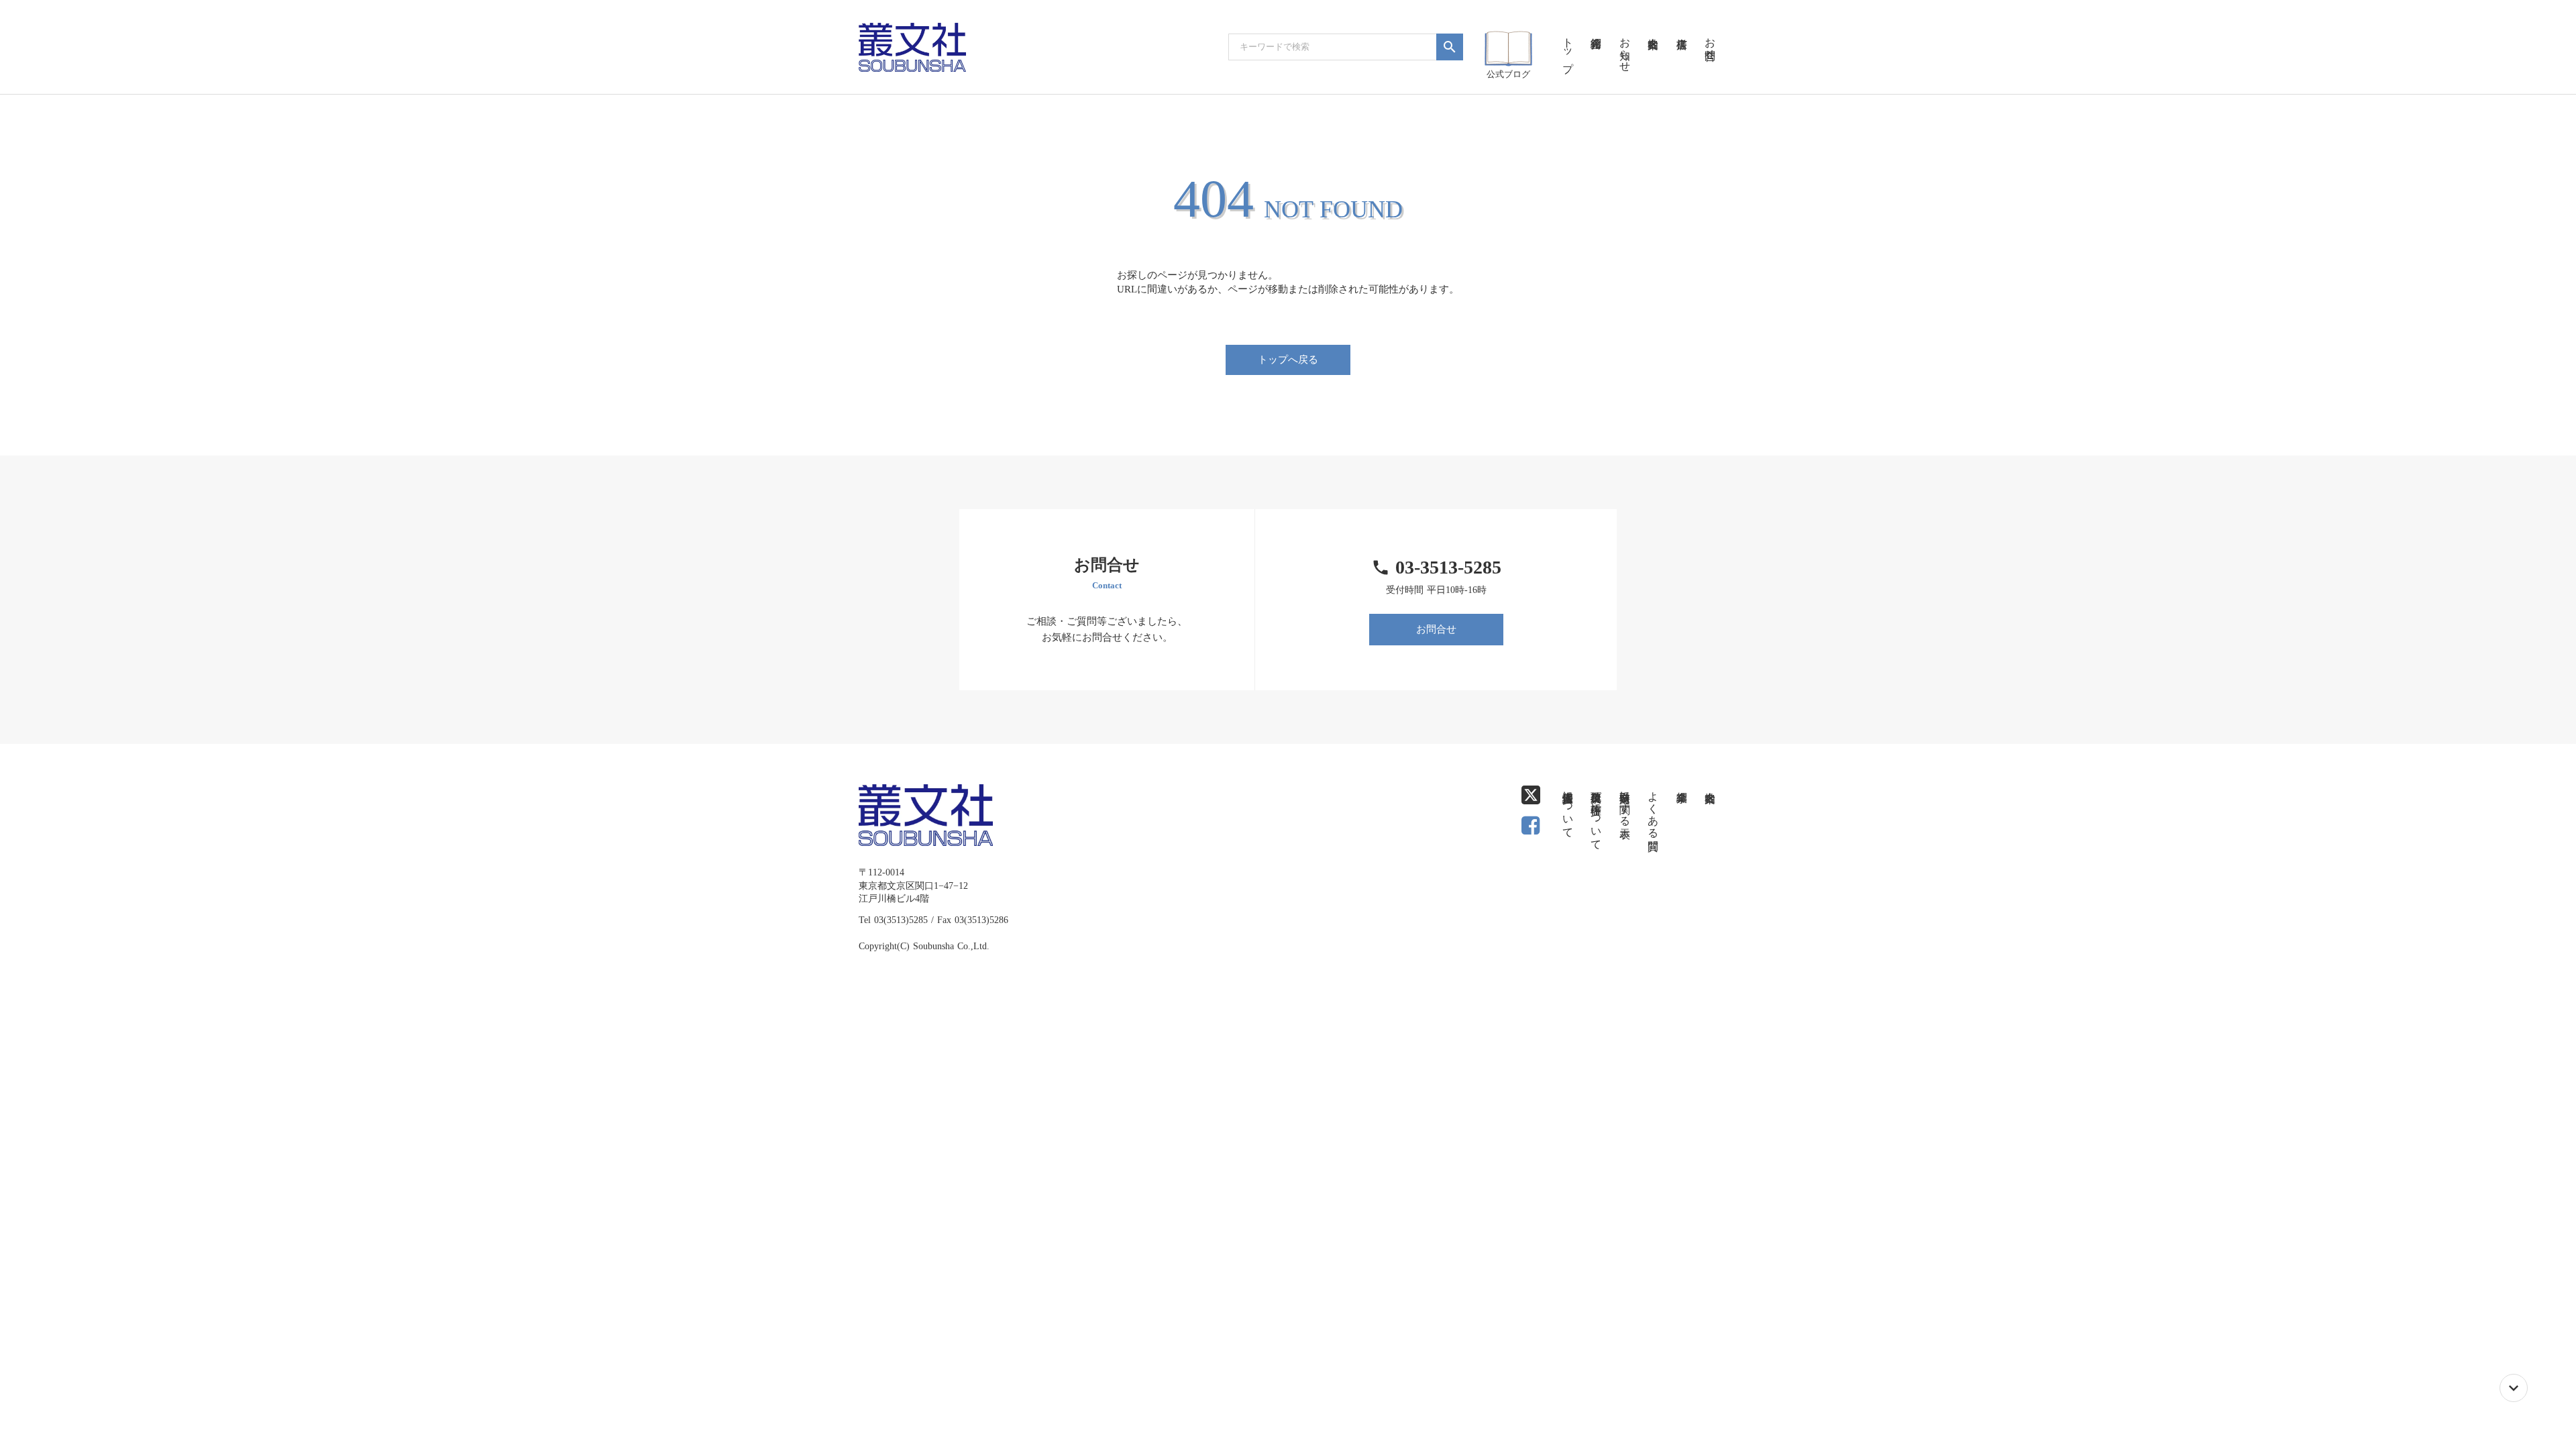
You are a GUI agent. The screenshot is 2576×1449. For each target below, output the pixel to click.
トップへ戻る (1288, 360)
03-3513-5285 (1448, 567)
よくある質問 (1653, 808)
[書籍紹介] (1596, 27)
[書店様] (1681, 27)
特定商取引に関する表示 (1625, 802)
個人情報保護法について (1568, 808)
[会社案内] (1653, 27)
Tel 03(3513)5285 (893, 920)
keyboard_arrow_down (2514, 1388)
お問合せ (1436, 629)
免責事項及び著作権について (1596, 814)
